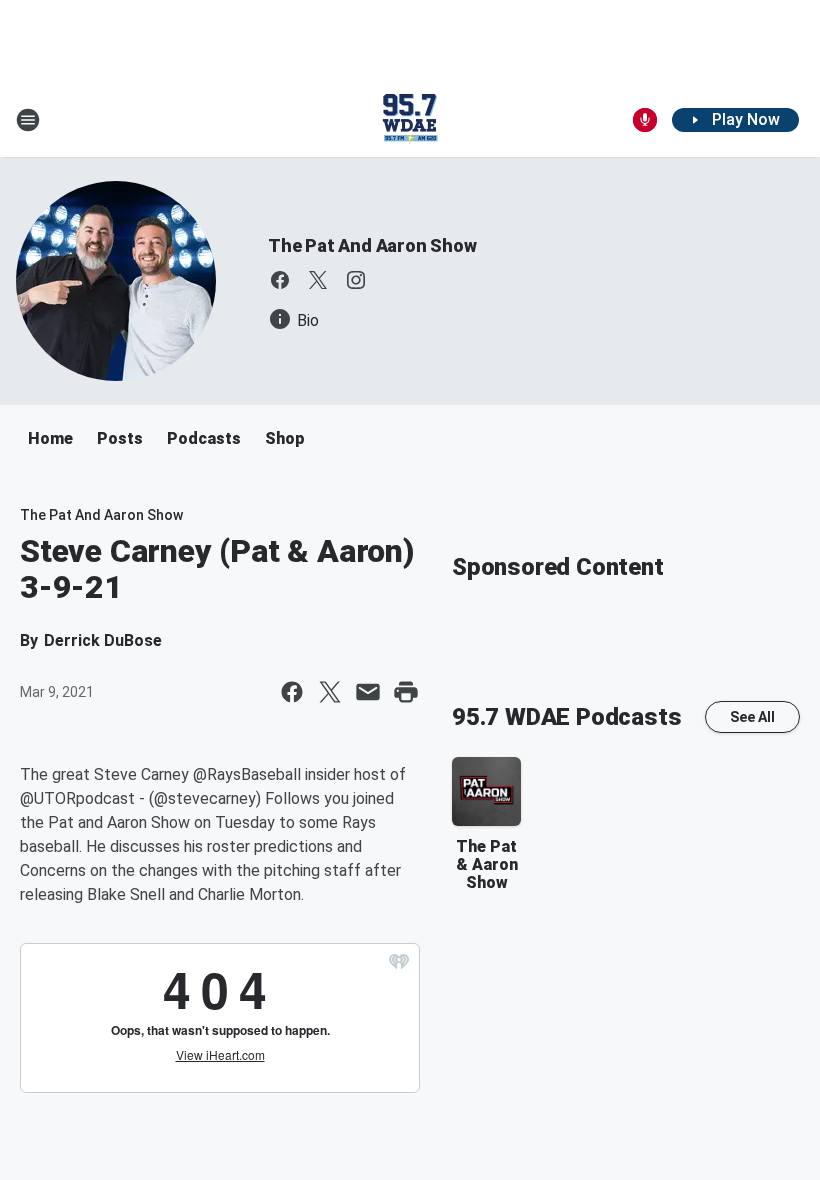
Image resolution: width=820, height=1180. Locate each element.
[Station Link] (410, 120)
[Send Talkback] (645, 120)
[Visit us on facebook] (280, 280)
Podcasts (204, 438)
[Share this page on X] (330, 692)
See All (752, 717)
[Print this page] (406, 692)
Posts (120, 438)
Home (50, 438)
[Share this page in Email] (368, 692)
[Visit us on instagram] (356, 280)
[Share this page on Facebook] (292, 692)
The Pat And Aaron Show (372, 245)
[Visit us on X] (318, 280)
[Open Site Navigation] (28, 120)
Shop (285, 438)
